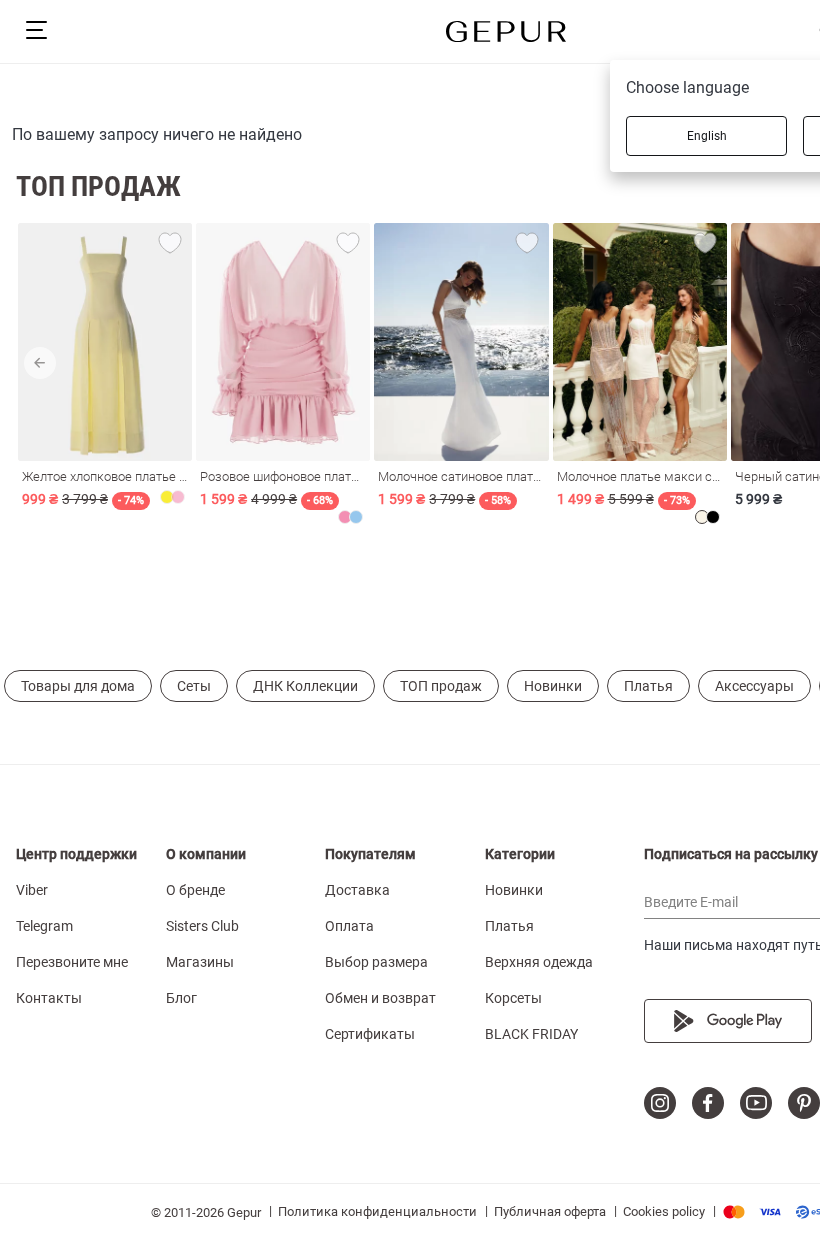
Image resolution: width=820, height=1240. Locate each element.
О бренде (195, 890)
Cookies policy (664, 1211)
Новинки (553, 686)
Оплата (349, 926)
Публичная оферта (550, 1211)
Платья (648, 686)
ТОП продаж (441, 686)
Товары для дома (78, 686)
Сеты (194, 686)
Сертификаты (370, 1034)
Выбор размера (376, 962)
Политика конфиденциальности (377, 1211)
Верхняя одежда (539, 962)
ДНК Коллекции (305, 686)
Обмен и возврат (380, 998)
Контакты (49, 998)
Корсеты (513, 998)
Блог (181, 998)
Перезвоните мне (72, 962)
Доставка (357, 890)
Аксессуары (754, 686)
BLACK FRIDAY (531, 1034)
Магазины (200, 962)
